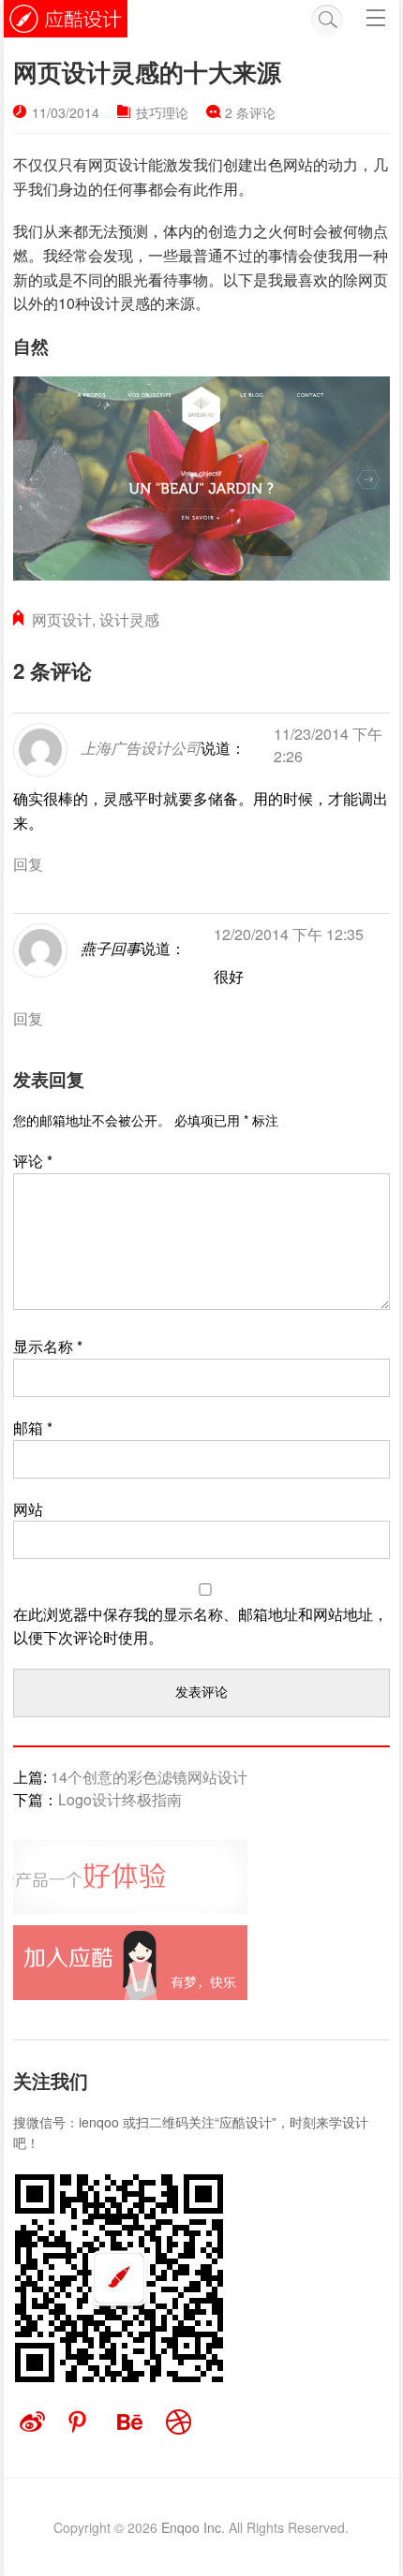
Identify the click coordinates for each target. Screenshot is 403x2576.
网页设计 (62, 619)
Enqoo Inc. (193, 2527)
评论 (33, 1161)
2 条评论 (250, 112)
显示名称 (48, 1346)
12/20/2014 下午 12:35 (289, 934)
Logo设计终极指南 (120, 1799)
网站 (28, 1509)
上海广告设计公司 (141, 748)
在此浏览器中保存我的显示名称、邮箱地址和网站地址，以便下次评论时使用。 (201, 1626)
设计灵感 (129, 619)
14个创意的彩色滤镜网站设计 (149, 1777)
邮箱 (33, 1428)
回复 (28, 864)
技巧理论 (162, 112)
